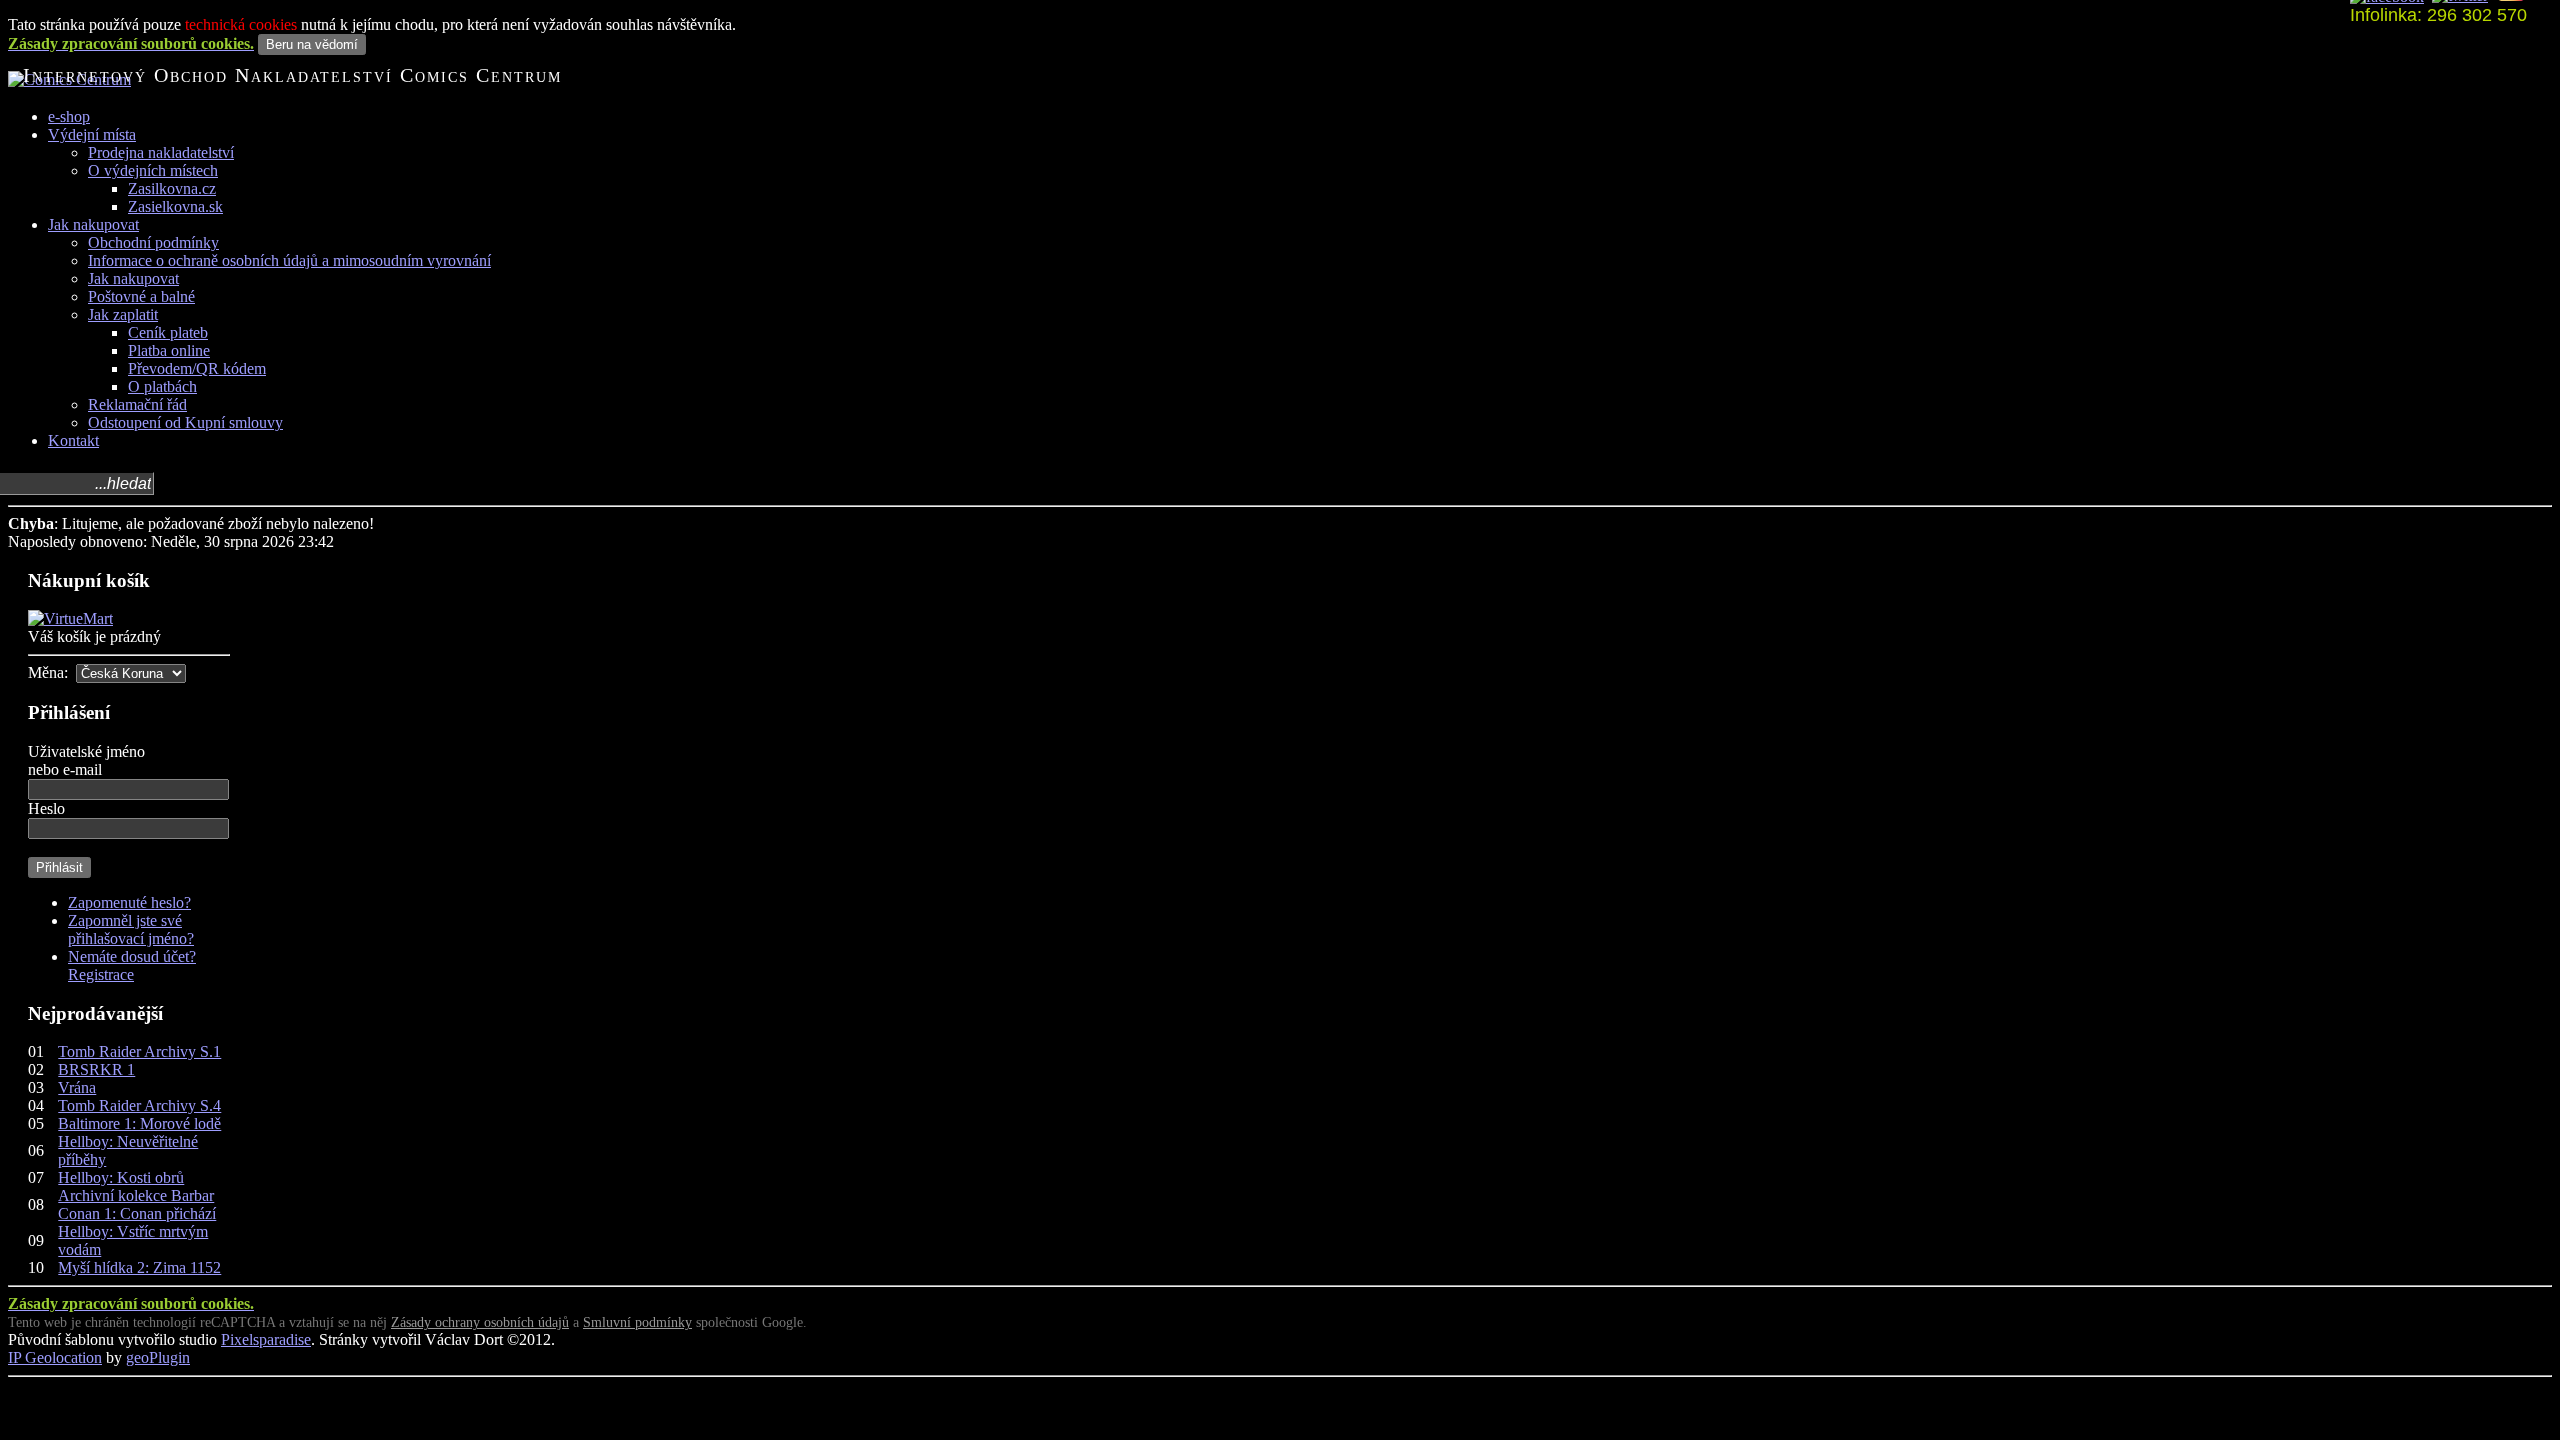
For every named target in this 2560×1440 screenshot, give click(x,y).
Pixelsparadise (266, 1339)
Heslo (46, 808)
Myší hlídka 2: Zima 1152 (139, 1267)
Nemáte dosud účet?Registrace (132, 965)
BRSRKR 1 (96, 1069)
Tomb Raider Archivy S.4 (139, 1105)
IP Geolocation (55, 1357)
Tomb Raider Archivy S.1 (139, 1051)
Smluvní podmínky (637, 1322)
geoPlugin (158, 1357)
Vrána (77, 1087)
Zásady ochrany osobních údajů (480, 1322)
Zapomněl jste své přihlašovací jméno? (131, 929)
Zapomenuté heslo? (129, 902)
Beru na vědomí (312, 44)
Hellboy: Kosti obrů (121, 1177)
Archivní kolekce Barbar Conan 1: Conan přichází (137, 1204)
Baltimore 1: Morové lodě (139, 1123)
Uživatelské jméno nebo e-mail (86, 760)
